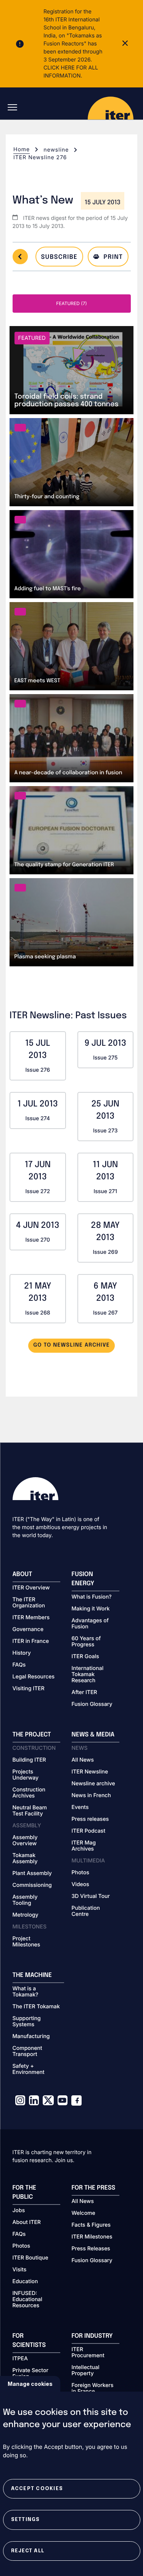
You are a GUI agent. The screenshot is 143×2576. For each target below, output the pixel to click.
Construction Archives (29, 1793)
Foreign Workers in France (93, 2389)
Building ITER (29, 1760)
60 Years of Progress (86, 1642)
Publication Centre (86, 1911)
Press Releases (91, 2249)
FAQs (19, 1665)
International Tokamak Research (88, 1675)
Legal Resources (34, 1677)
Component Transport (27, 2051)
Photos (80, 1873)
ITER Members (31, 1618)
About (22, 1574)
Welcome (84, 2213)
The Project (32, 1735)
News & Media (93, 1735)
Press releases (90, 1819)
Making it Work (91, 1609)
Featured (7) (71, 303)
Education (25, 2282)
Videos (80, 1885)
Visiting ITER (29, 1689)
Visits (20, 2270)
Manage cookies (30, 2384)
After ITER (84, 1693)
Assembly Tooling (25, 1900)
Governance (28, 1630)
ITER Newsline (90, 1772)
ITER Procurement (88, 2353)
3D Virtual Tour (91, 1896)
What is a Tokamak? (26, 1992)
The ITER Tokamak (36, 2007)
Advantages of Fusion (90, 1624)
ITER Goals (85, 1657)
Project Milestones (27, 1942)
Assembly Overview (25, 1841)
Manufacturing (31, 2037)
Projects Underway (26, 1775)
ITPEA (20, 2359)
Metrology (26, 1915)
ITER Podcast (89, 1831)
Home (22, 149)
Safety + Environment (29, 2069)
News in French (91, 1796)
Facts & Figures (91, 2225)
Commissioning (32, 1885)
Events (80, 1807)
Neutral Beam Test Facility (30, 1811)
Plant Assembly (32, 1873)
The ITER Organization (29, 1603)
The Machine (32, 1975)
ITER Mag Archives (84, 1846)
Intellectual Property (86, 2371)
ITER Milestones (92, 2237)
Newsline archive (93, 1784)
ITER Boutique (31, 2258)
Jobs (19, 2211)
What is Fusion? (92, 1597)
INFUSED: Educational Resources (27, 2300)
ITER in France (31, 1641)
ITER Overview (31, 1588)
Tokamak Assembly (25, 1859)
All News (83, 1760)
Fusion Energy (83, 1579)
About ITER (27, 2222)
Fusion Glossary (92, 1704)
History (22, 1653)
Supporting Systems (27, 2022)
